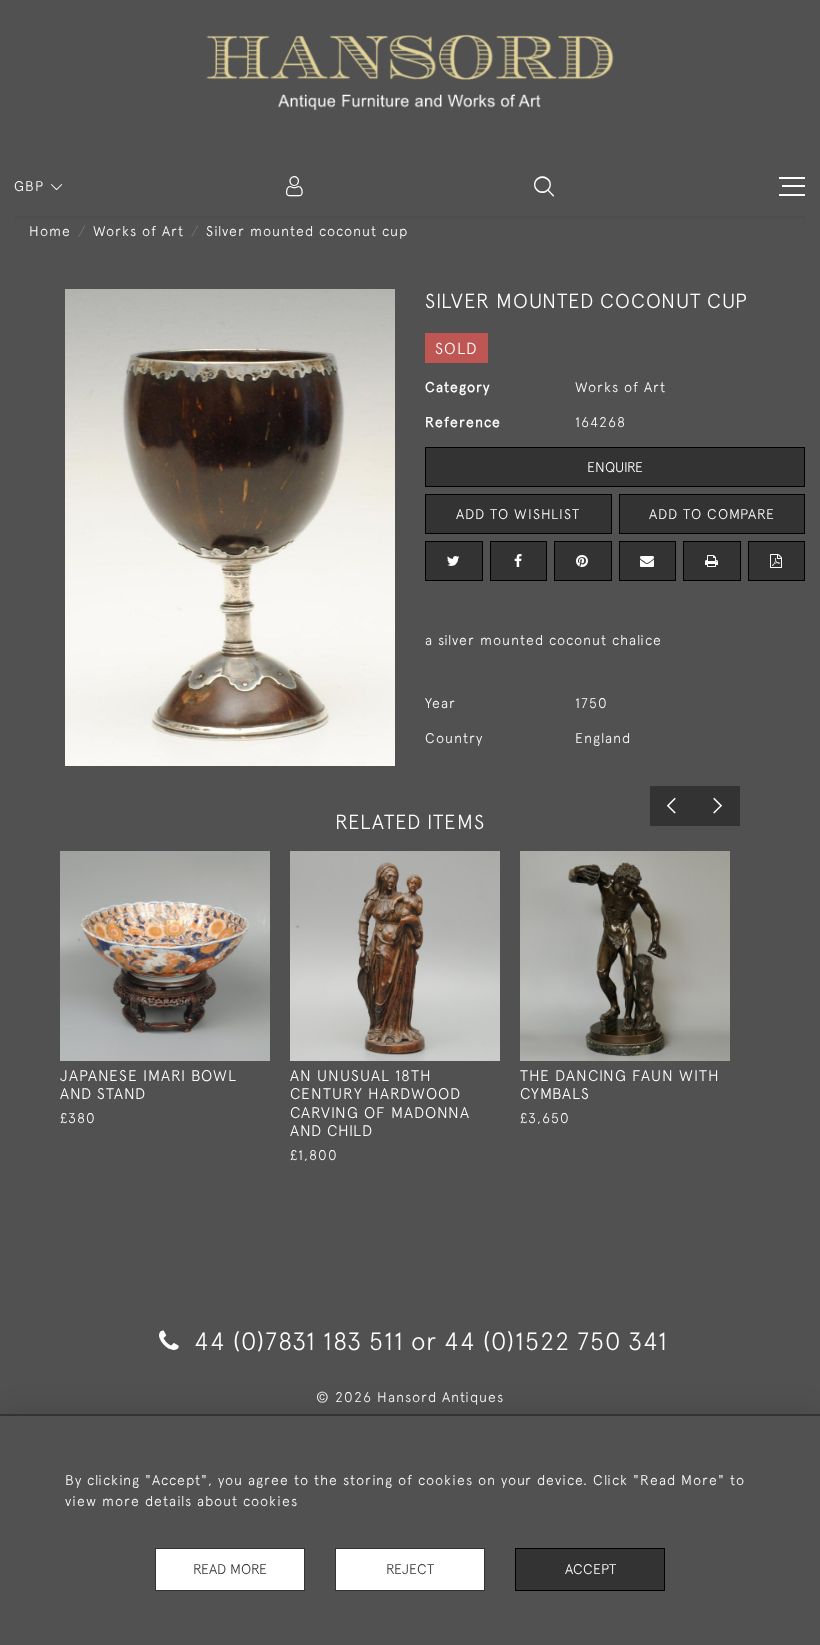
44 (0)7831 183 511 (299, 1340)
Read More (230, 1569)
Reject (410, 1569)
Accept (590, 1569)
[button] (544, 186)
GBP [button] (31, 186)
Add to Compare (712, 514)
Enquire (615, 467)
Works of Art (138, 231)
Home (50, 231)
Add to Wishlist (518, 514)
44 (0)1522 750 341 (556, 1340)
